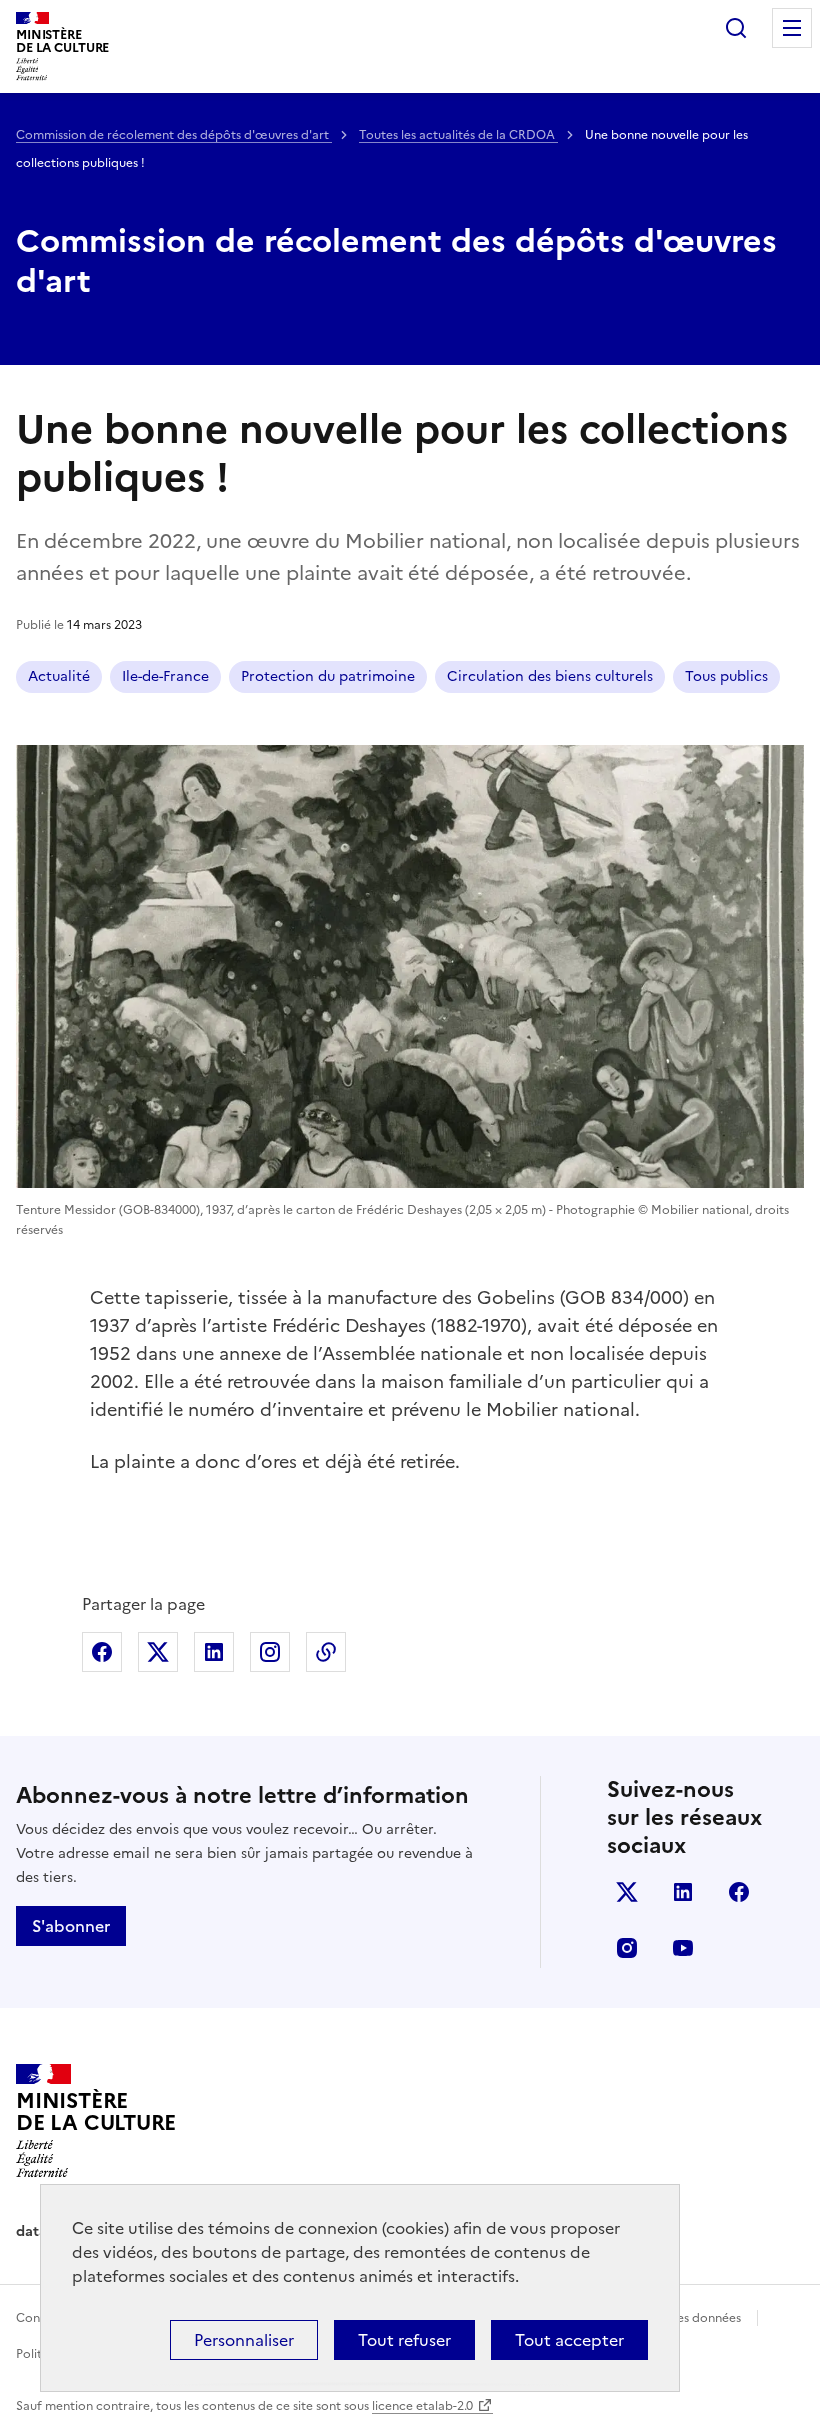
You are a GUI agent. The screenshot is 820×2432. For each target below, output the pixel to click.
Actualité (59, 676)
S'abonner (71, 1926)
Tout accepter (569, 2340)
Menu (792, 28)
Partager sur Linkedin (214, 1652)
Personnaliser (244, 2340)
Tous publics (726, 676)
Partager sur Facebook (102, 1652)
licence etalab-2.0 (422, 2406)
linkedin (683, 1892)
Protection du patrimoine (328, 676)
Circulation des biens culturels (550, 676)
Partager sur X (158, 1652)
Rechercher (736, 28)
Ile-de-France (165, 676)
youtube (683, 1948)
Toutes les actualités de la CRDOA (458, 135)
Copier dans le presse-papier (326, 1652)
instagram (627, 1948)
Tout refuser (404, 2340)
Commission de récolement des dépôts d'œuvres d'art (174, 135)
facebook (739, 1892)
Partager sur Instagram (270, 1652)
